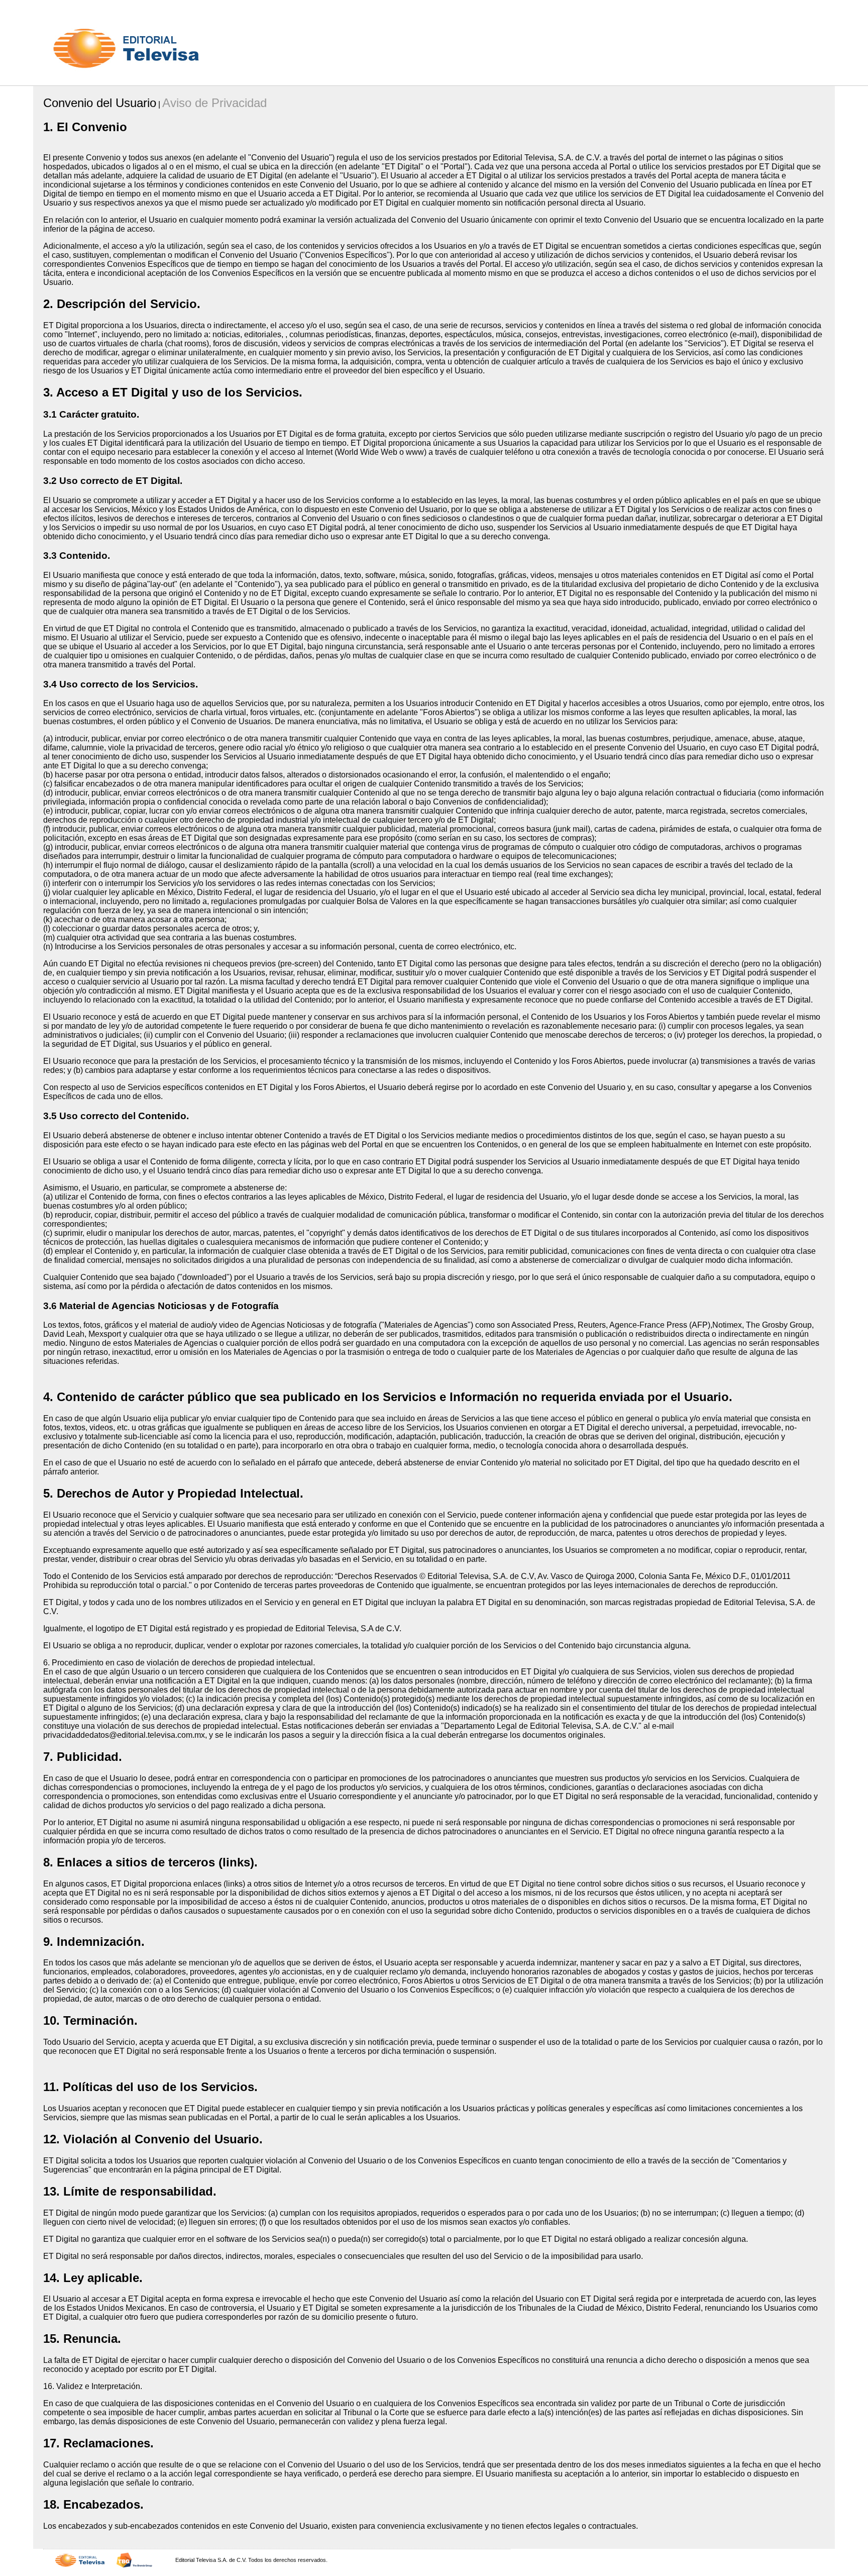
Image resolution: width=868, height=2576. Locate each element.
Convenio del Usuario (100, 103)
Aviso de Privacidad (214, 103)
